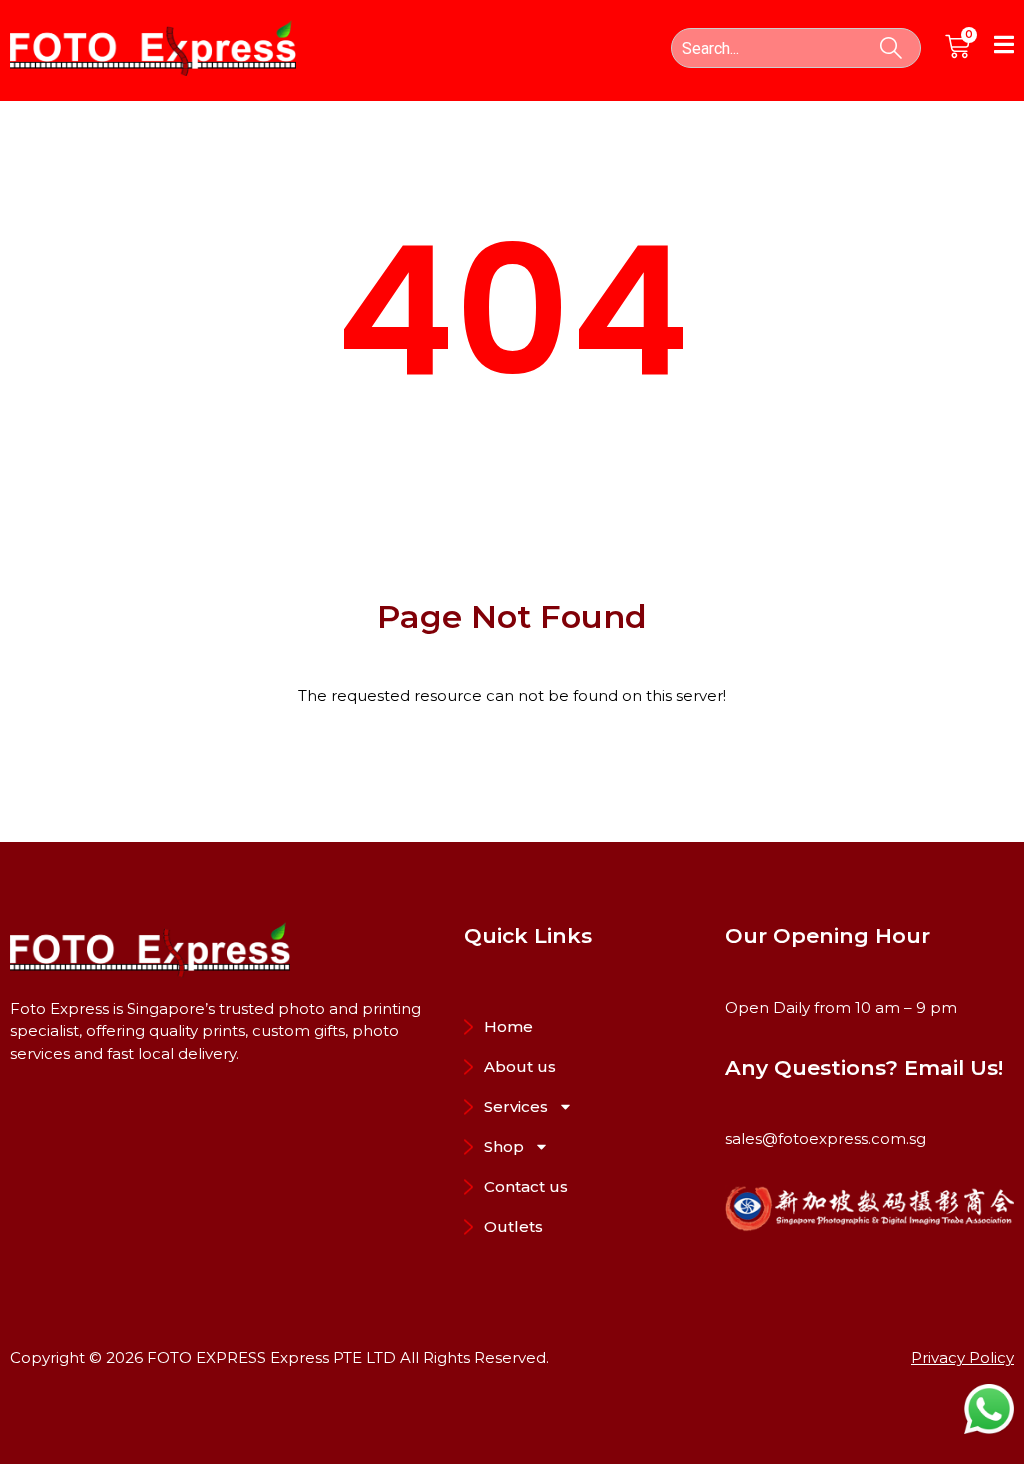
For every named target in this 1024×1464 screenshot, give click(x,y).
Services (516, 1106)
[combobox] (796, 48)
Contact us (526, 1186)
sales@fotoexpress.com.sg (825, 1138)
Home (508, 1026)
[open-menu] (1004, 48)
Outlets (513, 1226)
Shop (504, 1146)
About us (520, 1066)
